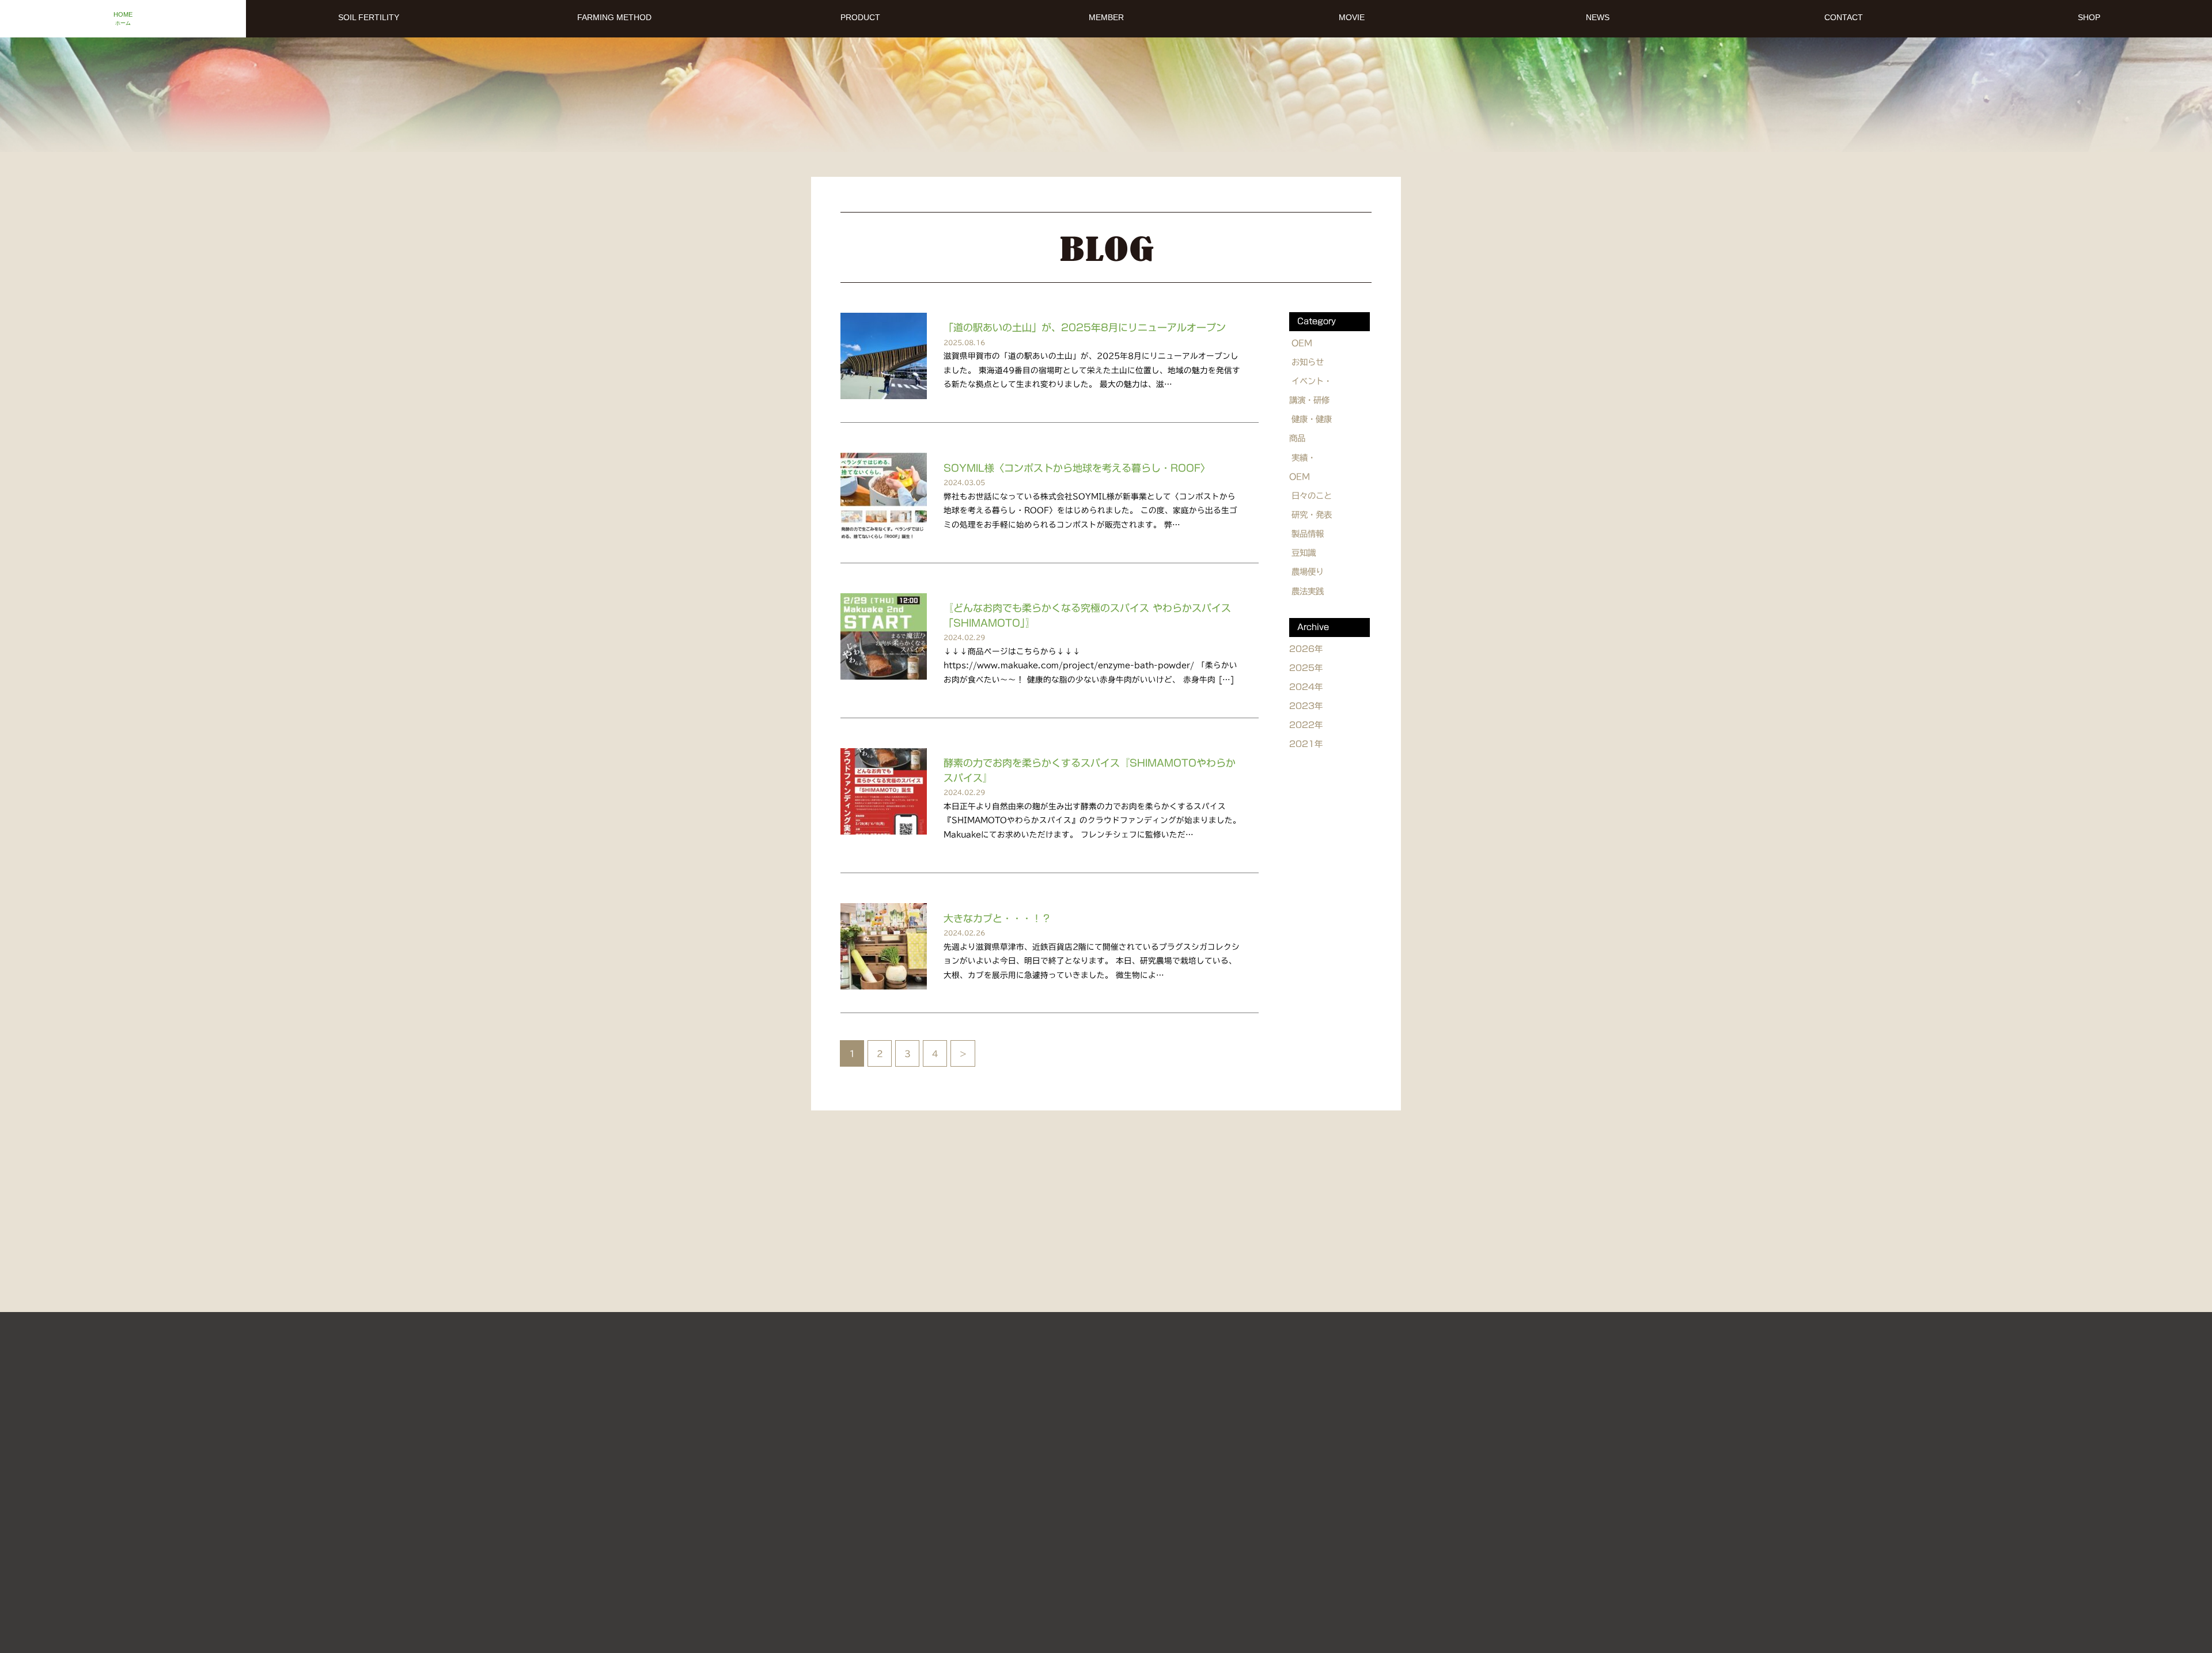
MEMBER (1306, 1456)
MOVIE (1167, 1456)
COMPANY (1085, 1481)
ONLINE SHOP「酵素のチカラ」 (1089, 1537)
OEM (1302, 343)
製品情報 (1308, 534)
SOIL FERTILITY (979, 1456)
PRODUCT (1234, 1456)
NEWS (947, 1481)
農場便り (1308, 572)
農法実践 (1308, 591)
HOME (903, 1456)
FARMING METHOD (1082, 1456)
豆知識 (1304, 553)
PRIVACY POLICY (1245, 1481)
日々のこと (1312, 496)
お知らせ (1308, 362)
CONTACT (1012, 1481)
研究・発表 (1312, 515)
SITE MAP (1158, 1481)
